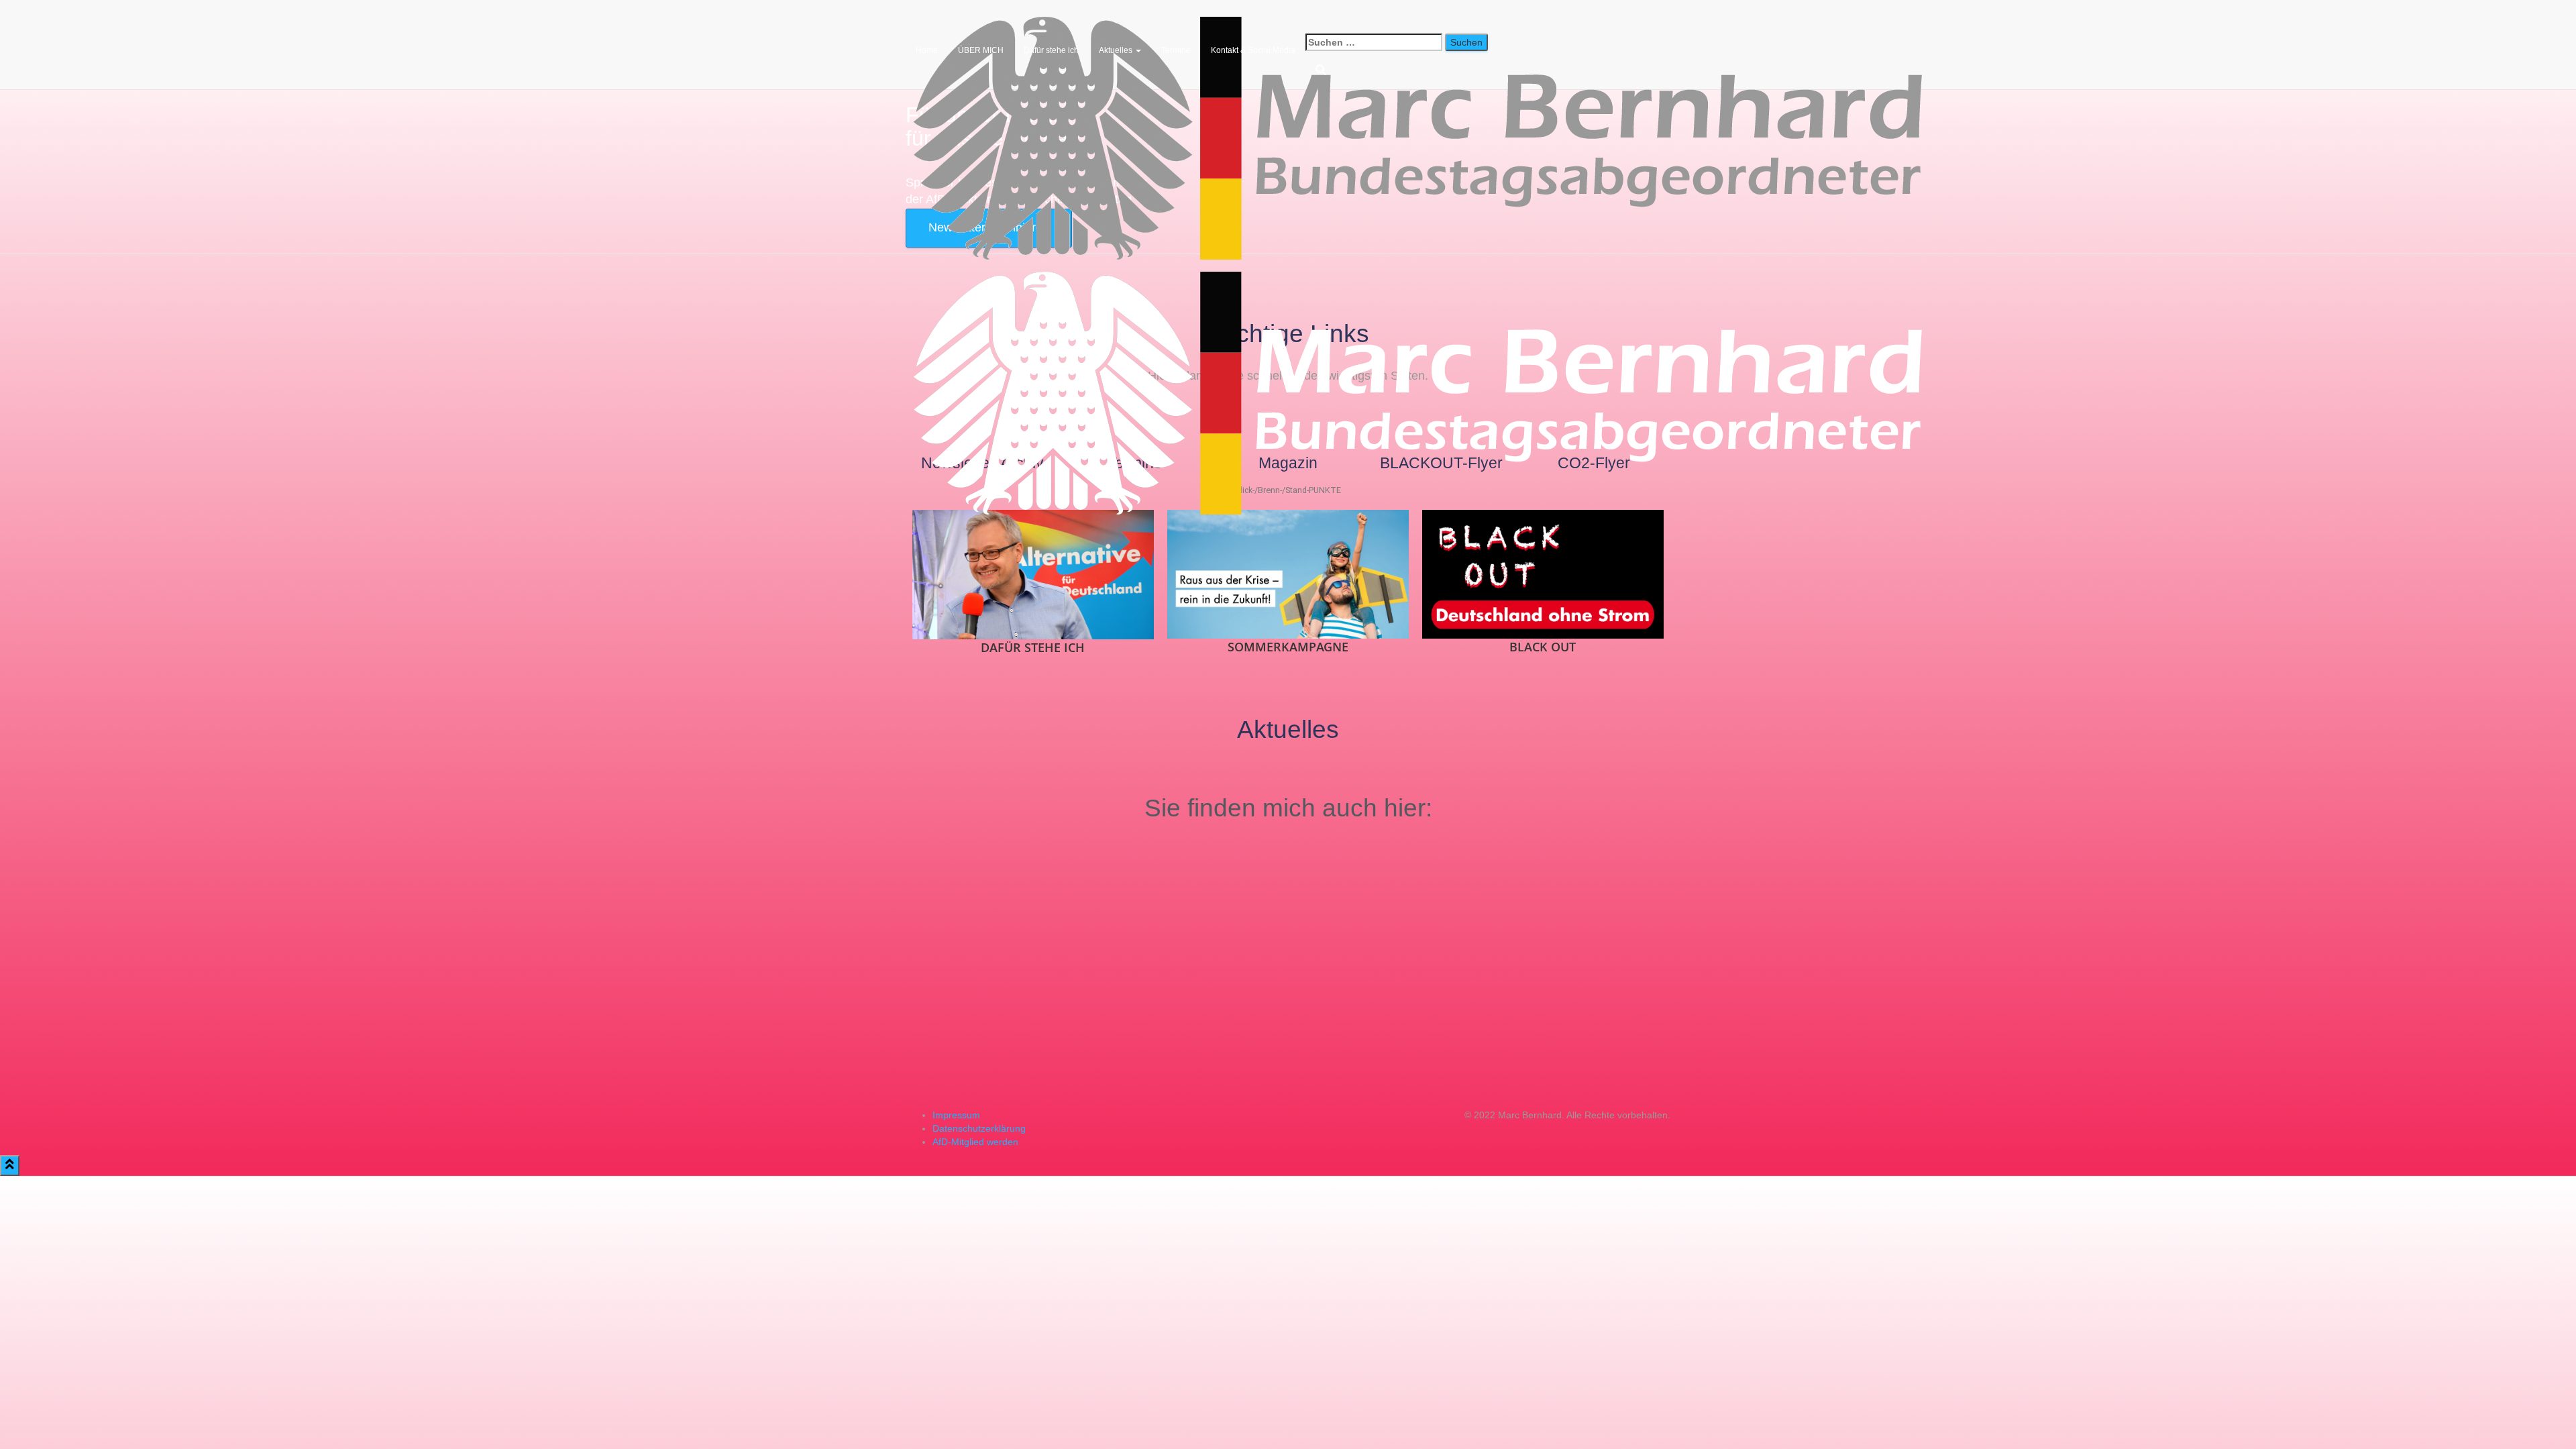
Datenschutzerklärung (979, 1128)
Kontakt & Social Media (1253, 50)
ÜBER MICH (981, 50)
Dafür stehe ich (1051, 50)
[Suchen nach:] (1374, 42)
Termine (1176, 50)
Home (927, 50)
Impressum (956, 1115)
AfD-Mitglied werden (975, 1142)
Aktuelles (1117, 50)
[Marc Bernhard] (1421, 17)
